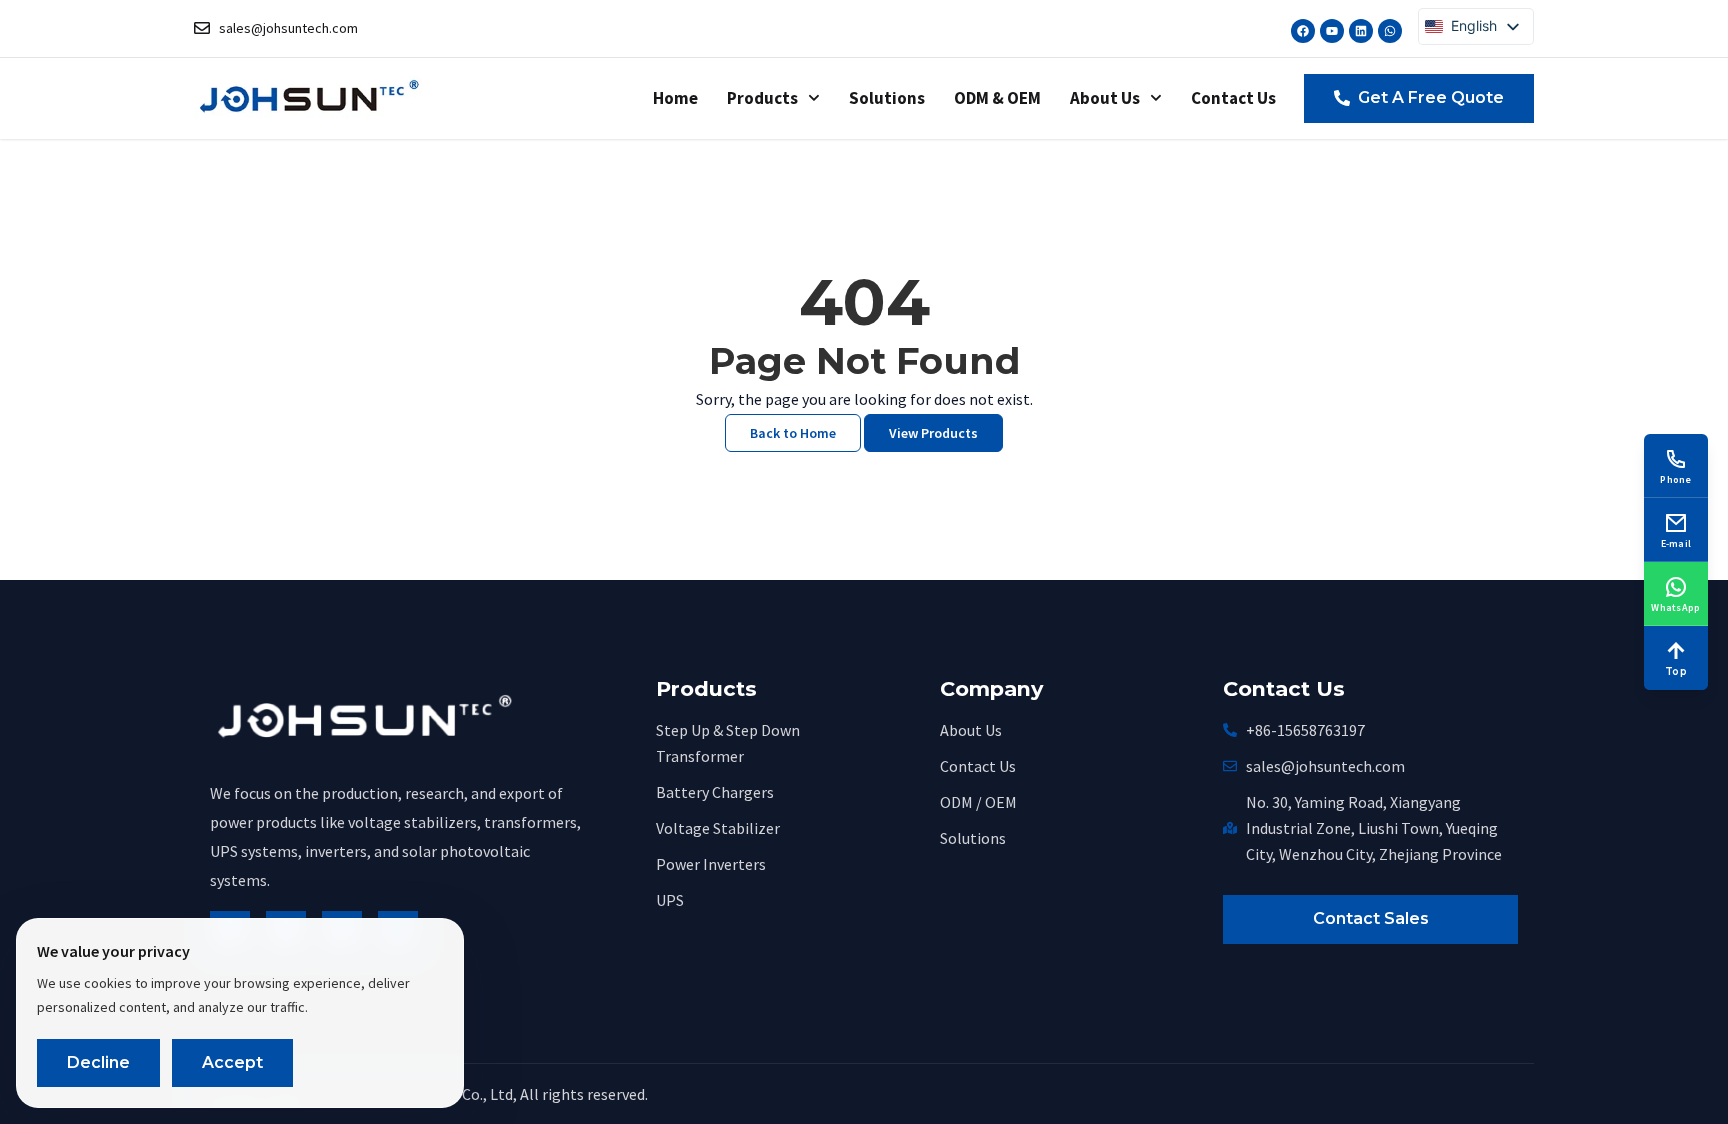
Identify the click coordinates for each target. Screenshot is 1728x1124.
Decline (98, 1062)
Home (675, 98)
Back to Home (793, 433)
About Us (1105, 98)
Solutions (887, 98)
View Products (933, 433)
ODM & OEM (997, 98)
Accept (232, 1062)
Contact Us (1233, 98)
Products (762, 98)
